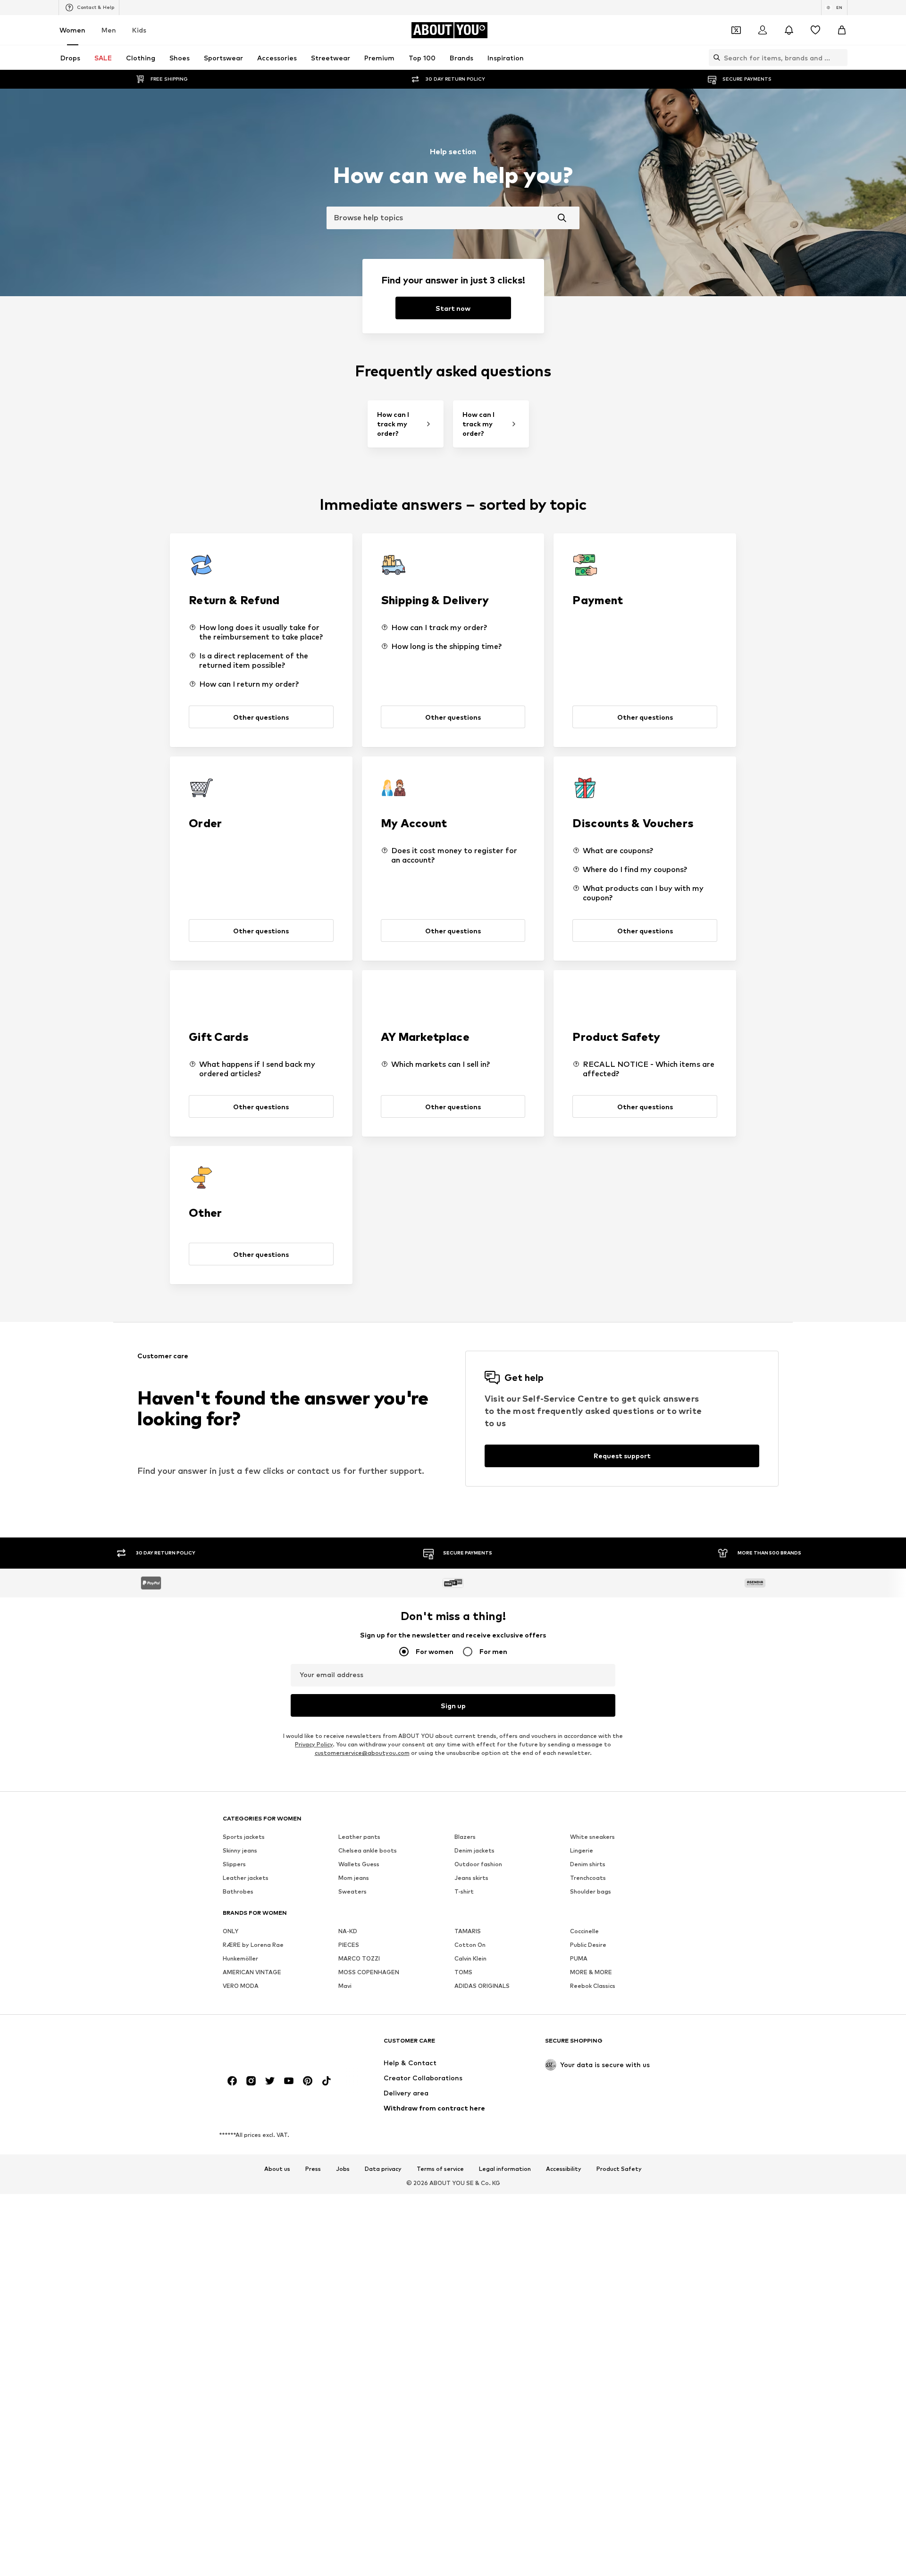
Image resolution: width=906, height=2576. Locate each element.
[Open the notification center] (789, 30)
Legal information (505, 2169)
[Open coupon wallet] (736, 30)
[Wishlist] (815, 30)
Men (109, 30)
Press (313, 2169)
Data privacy (383, 2169)
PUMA (579, 1958)
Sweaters (352, 1891)
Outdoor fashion (478, 1864)
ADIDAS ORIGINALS (482, 1986)
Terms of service (440, 2169)
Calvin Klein (470, 1958)
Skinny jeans (240, 1850)
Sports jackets (244, 1837)
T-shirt (464, 1891)
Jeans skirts (471, 1878)
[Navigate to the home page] (274, 2045)
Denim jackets (474, 1850)
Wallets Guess (359, 1864)
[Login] (763, 30)
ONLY (231, 1931)
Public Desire (588, 1945)
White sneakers (592, 1837)
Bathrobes (238, 1891)
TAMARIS (468, 1931)
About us (277, 2169)
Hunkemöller (240, 1958)
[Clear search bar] (840, 58)
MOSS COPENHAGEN (369, 1972)
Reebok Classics (593, 1986)
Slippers (234, 1864)
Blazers (465, 1837)
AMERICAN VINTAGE (252, 1972)
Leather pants (359, 1837)
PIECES (349, 1945)
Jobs (343, 2169)
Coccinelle (584, 1931)
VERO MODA (241, 1986)
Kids (139, 30)
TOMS (463, 1972)
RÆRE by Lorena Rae (253, 1945)
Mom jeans (354, 1878)
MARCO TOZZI (359, 1958)
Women (72, 30)
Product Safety (619, 2169)
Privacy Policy (314, 1744)
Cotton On (470, 1945)
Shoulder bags (591, 1891)
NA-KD (348, 1931)
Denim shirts (588, 1864)
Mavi (345, 1986)
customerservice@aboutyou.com (362, 1753)
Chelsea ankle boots (368, 1850)
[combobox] (453, 218)
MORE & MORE (591, 1972)
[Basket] (842, 30)
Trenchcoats (588, 1878)
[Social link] (232, 2081)
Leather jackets (246, 1878)
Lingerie (582, 1850)
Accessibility (564, 2169)
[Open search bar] (714, 58)
